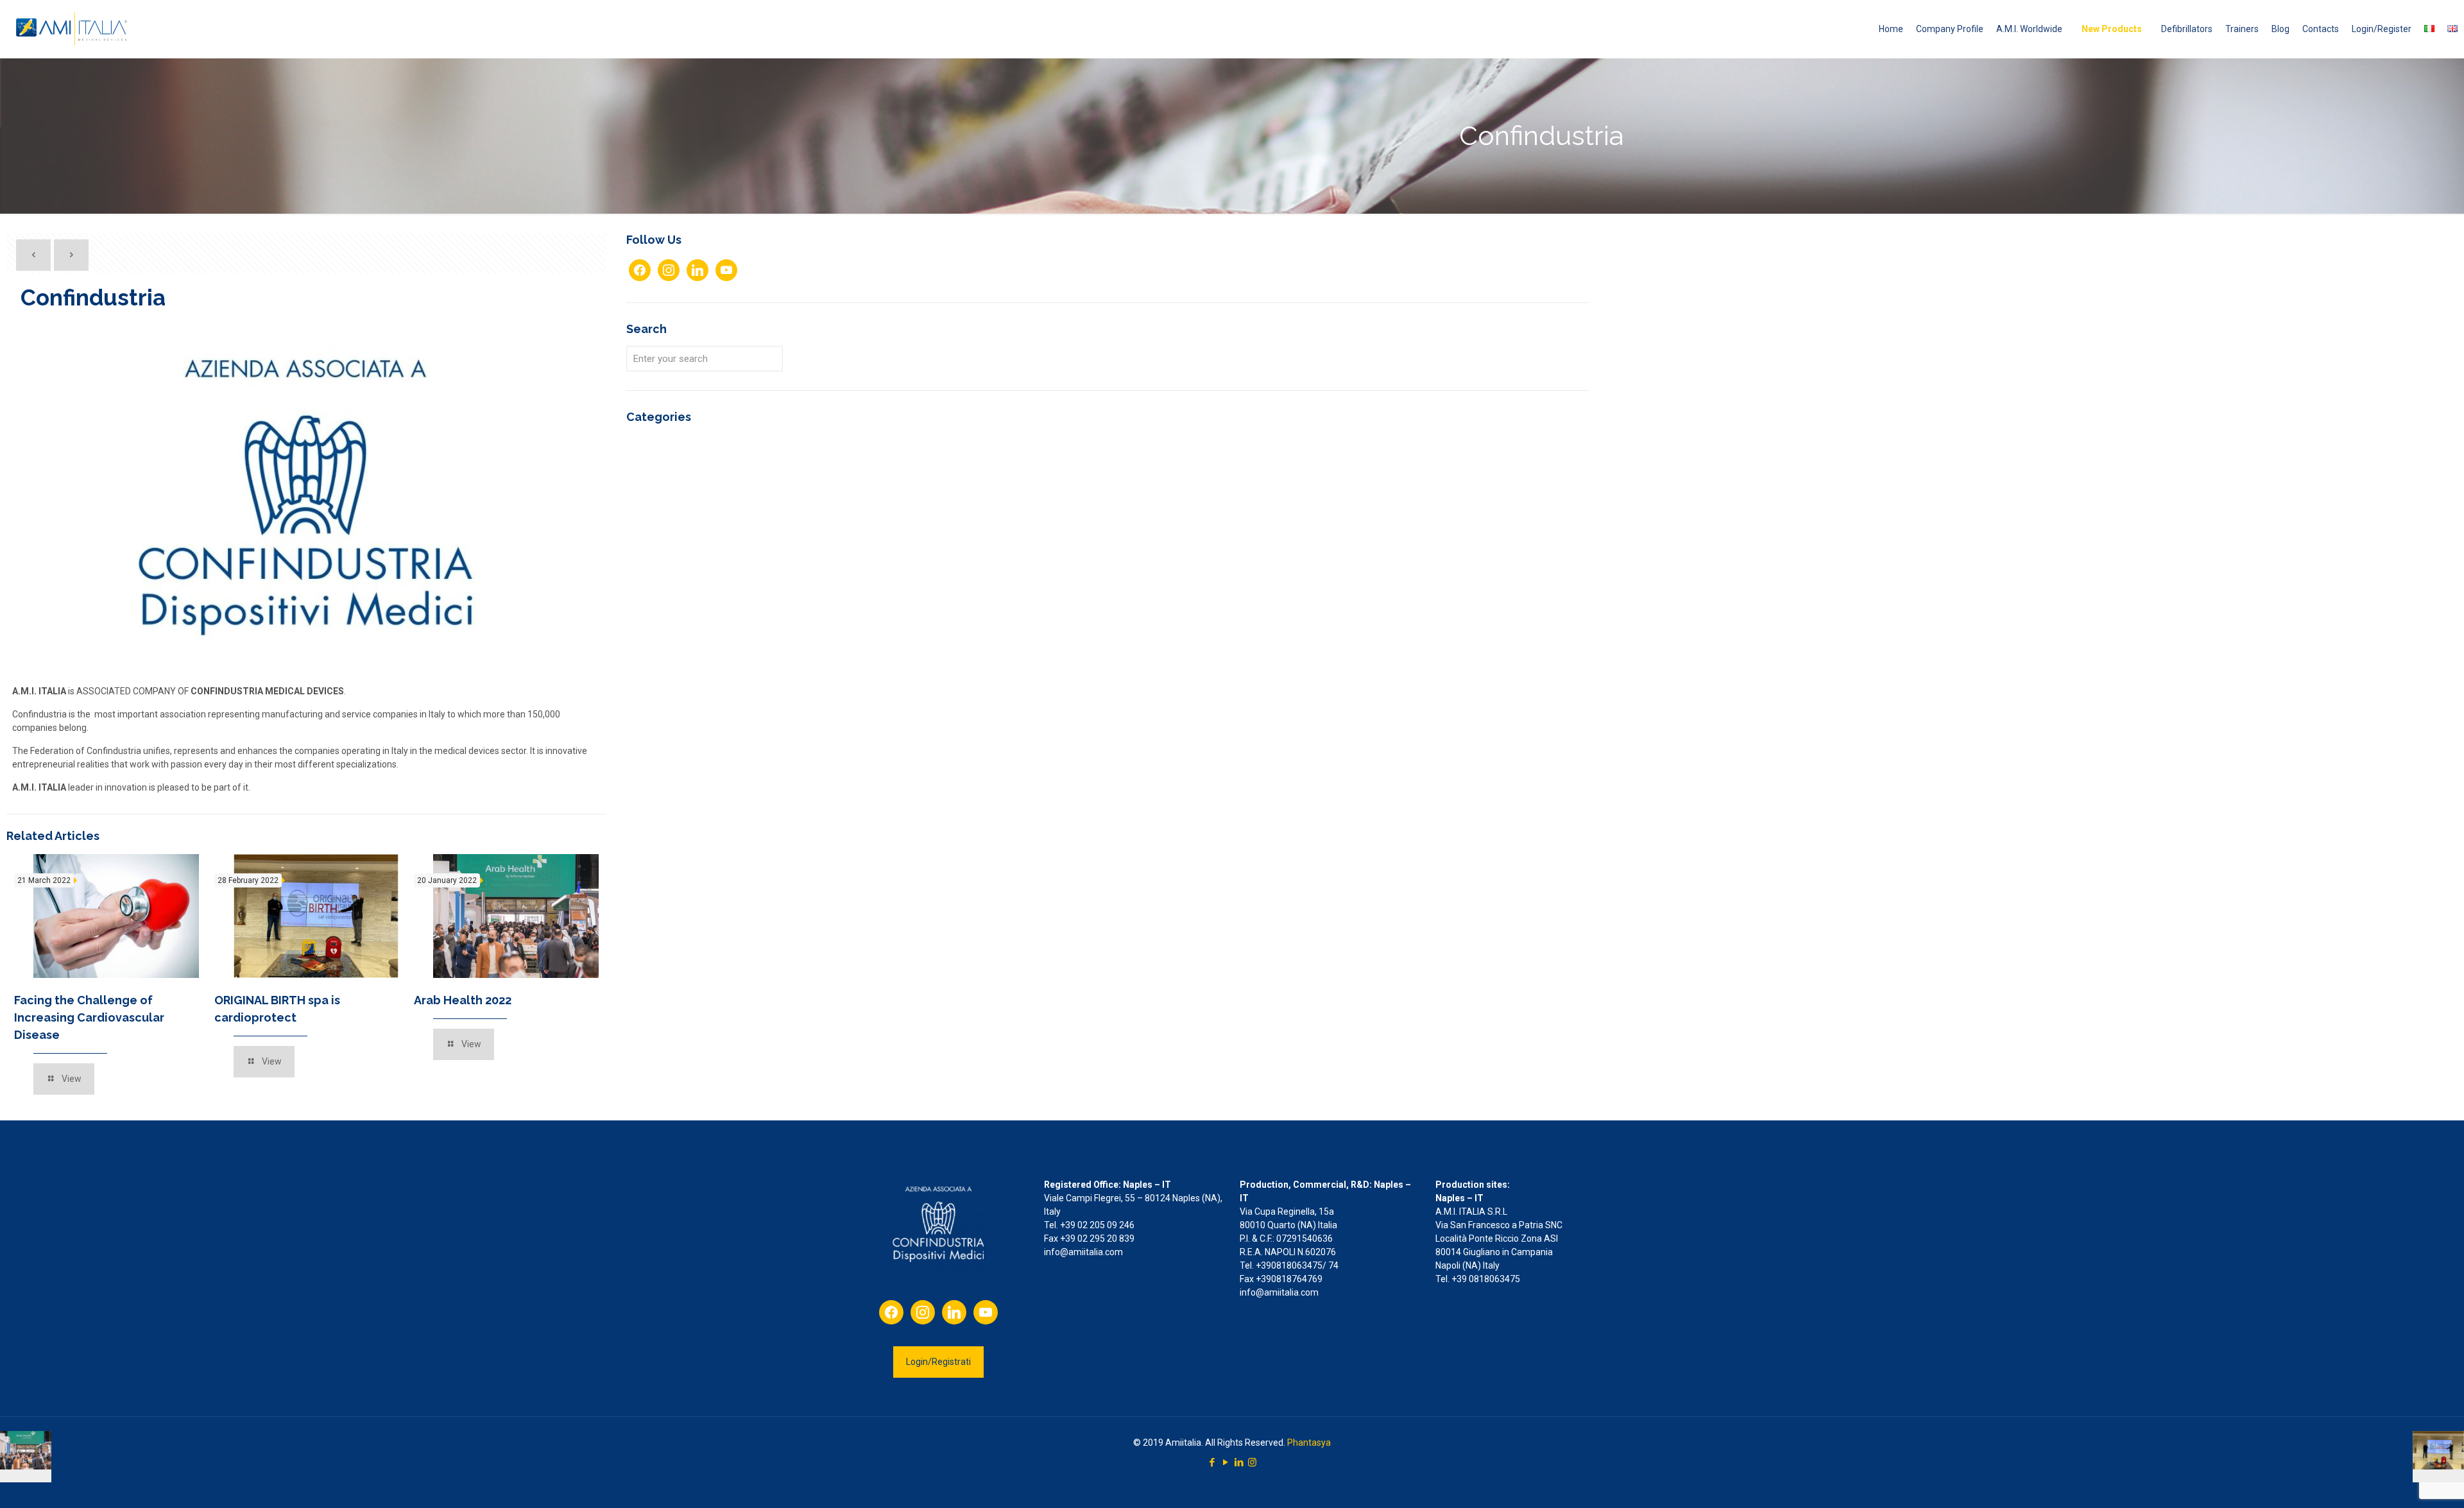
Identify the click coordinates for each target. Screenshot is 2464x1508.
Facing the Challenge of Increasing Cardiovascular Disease (89, 1017)
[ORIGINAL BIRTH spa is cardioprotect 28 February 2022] (2438, 1457)
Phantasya (1309, 1443)
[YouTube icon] (1225, 1462)
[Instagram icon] (1252, 1462)
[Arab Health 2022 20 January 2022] (26, 1457)
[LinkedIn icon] (1239, 1462)
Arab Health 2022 (463, 1000)
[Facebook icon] (1212, 1462)
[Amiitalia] (73, 29)
